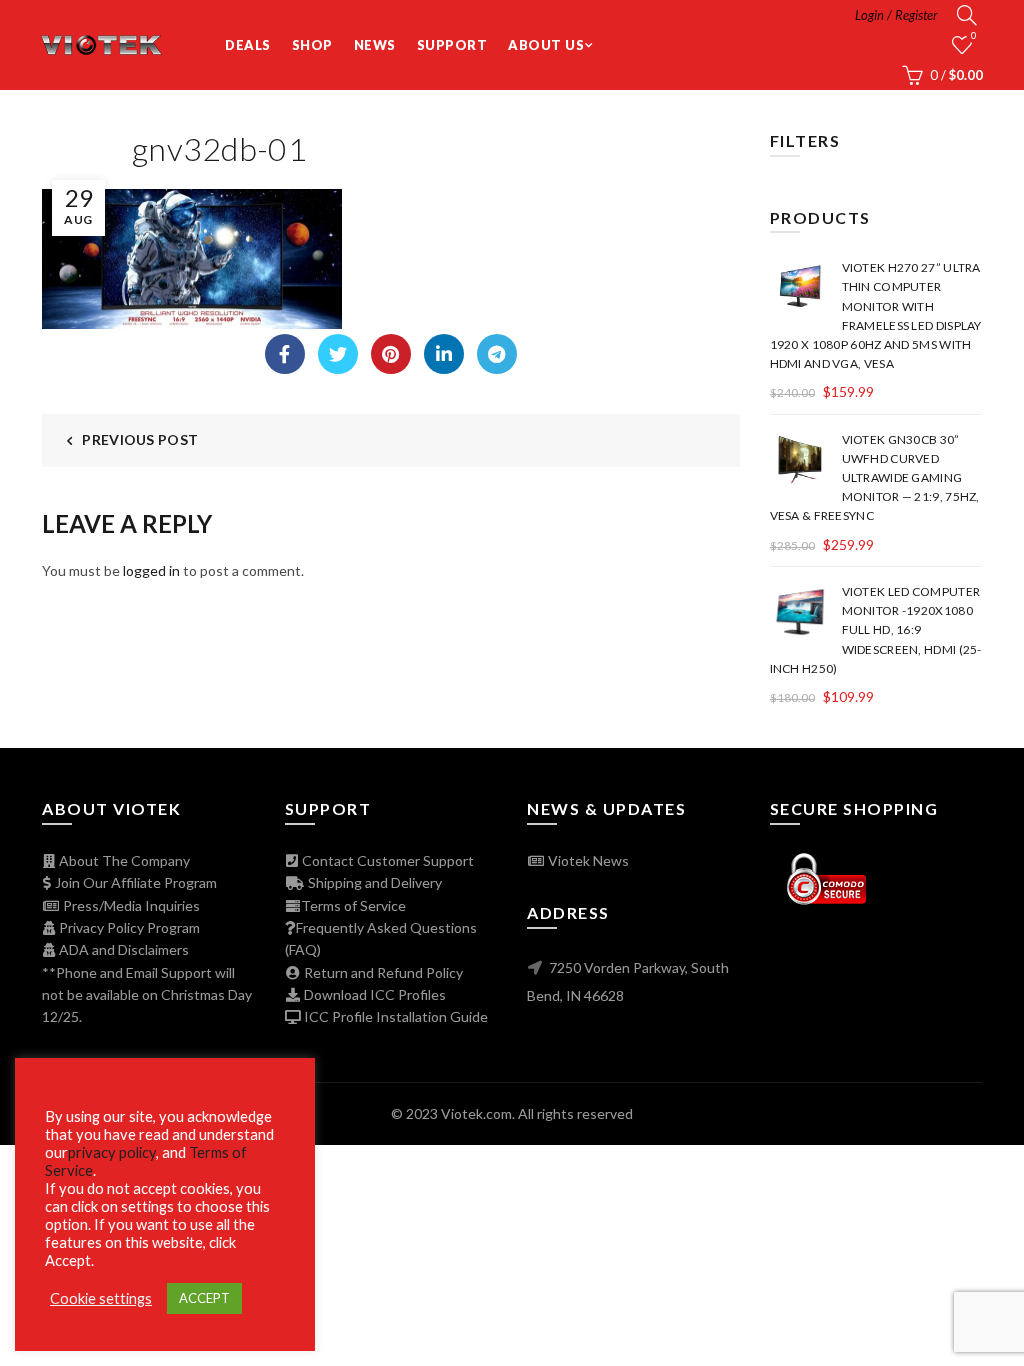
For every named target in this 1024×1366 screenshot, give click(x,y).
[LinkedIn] (444, 354)
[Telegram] (497, 354)
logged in (151, 570)
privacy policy (112, 1152)
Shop (312, 45)
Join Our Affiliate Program (134, 882)
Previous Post (140, 439)
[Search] (967, 15)
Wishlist (974, 35)
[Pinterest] (391, 354)
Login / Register (896, 15)
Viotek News (587, 860)
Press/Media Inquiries (130, 905)
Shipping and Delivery (373, 882)
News (375, 45)
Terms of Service (353, 905)
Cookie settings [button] (101, 1298)
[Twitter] (338, 354)
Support (452, 45)
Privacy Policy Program (128, 927)
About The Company (123, 860)
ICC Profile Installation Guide (394, 1016)
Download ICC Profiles (373, 994)
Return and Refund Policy (382, 972)
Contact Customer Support (386, 860)
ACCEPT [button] (204, 1298)
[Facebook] (285, 354)
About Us (546, 45)
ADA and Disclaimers (122, 949)
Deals (248, 45)
